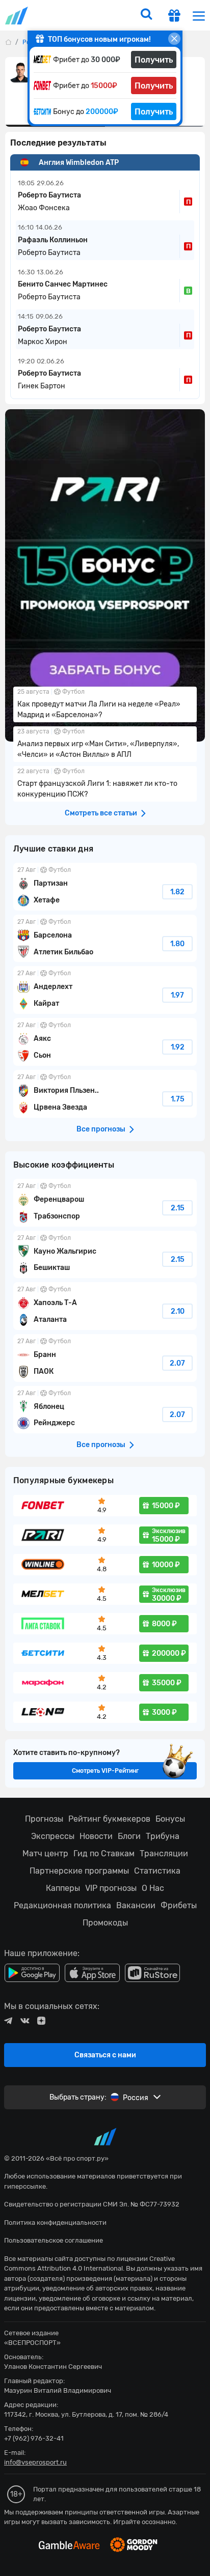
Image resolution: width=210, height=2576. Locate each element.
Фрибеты (179, 1905)
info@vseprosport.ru (35, 2462)
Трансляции (164, 1853)
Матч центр (45, 1853)
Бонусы (170, 1819)
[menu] (199, 16)
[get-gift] (174, 17)
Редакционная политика (62, 1905)
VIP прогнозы (111, 1888)
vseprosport (17, 16)
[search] (146, 15)
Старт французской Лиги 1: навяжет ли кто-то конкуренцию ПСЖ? (105, 784)
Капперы (63, 1888)
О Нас (153, 1888)
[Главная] (8, 42)
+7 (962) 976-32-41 (34, 2438)
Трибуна (163, 1836)
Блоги (129, 1836)
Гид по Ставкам (104, 1853)
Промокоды (105, 1923)
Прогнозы (44, 1819)
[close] (174, 39)
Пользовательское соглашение (54, 2240)
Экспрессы (53, 1836)
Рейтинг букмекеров (109, 1819)
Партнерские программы (79, 1871)
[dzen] (41, 2021)
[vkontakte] (25, 2021)
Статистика (157, 1871)
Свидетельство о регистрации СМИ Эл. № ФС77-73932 (92, 2204)
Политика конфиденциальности (55, 2223)
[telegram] (8, 2021)
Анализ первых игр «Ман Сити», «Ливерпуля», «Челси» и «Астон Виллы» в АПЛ (105, 744)
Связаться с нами (105, 2055)
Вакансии (136, 1905)
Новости (96, 1836)
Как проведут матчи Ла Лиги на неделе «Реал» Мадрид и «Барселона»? (105, 704)
